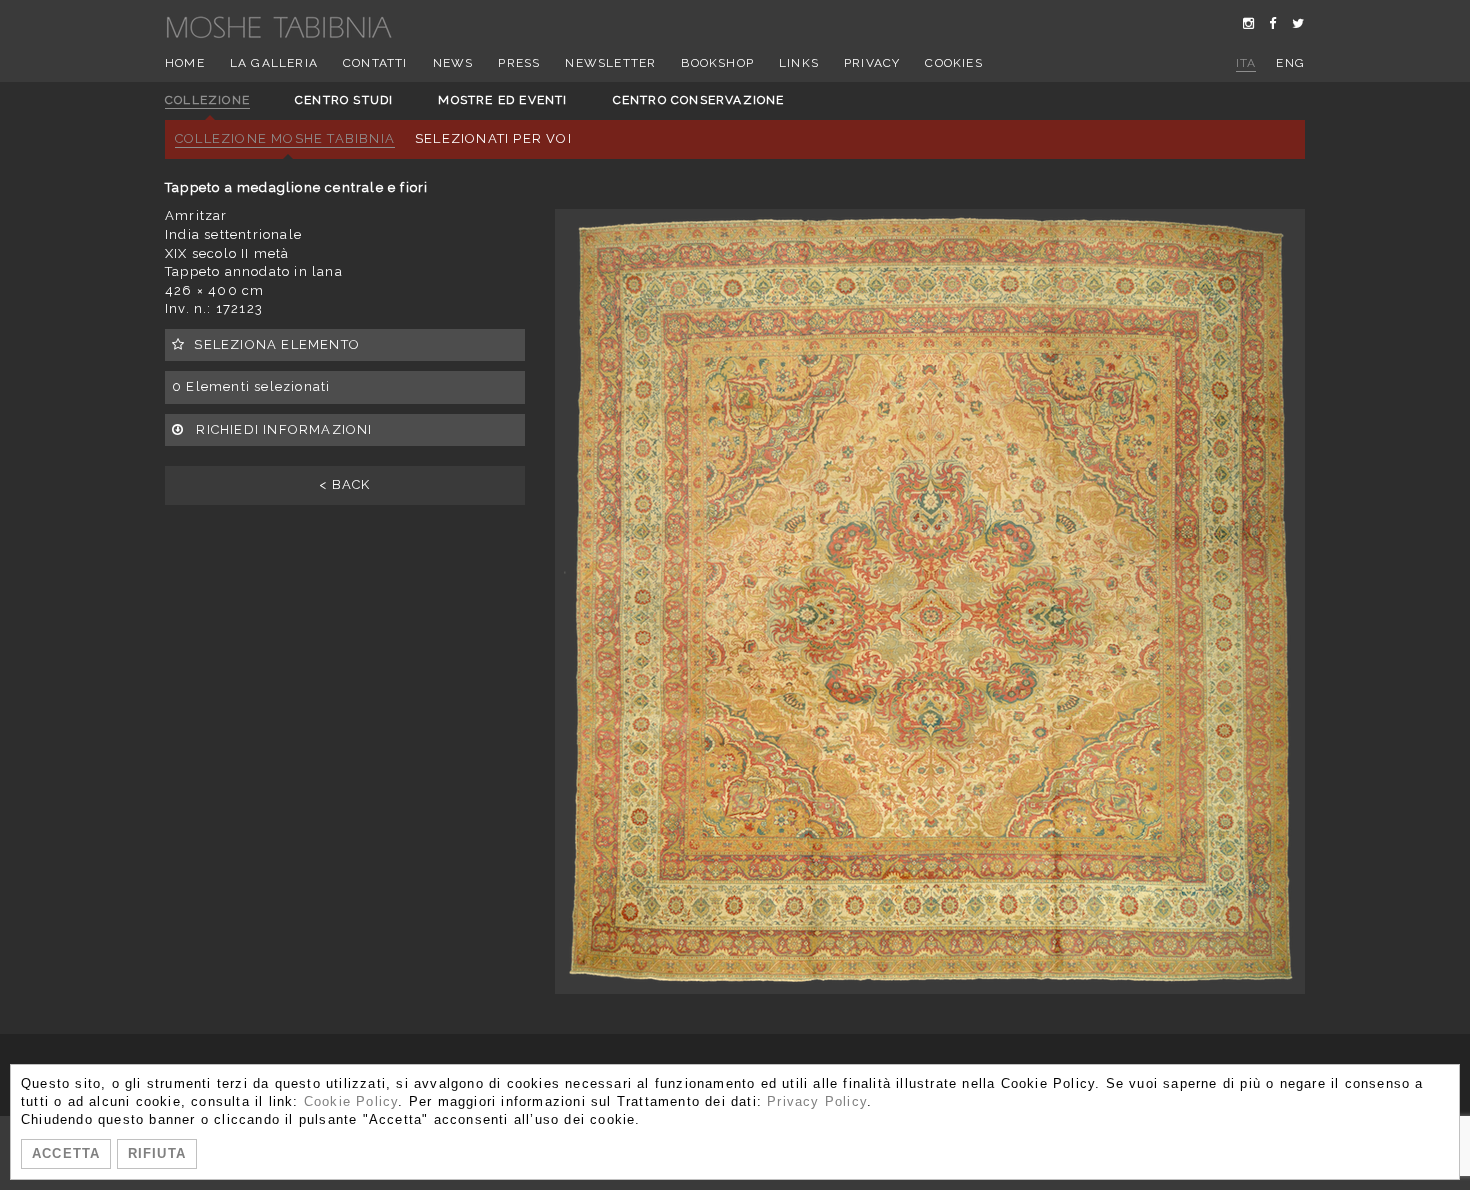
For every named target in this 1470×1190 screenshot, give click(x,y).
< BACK (344, 484)
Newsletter (610, 63)
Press (519, 63)
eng (1290, 63)
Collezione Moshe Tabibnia (285, 138)
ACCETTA (66, 1153)
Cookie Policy (351, 1101)
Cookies (953, 63)
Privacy (872, 63)
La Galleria (274, 63)
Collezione (207, 100)
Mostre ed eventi (502, 100)
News (453, 63)
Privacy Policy (817, 1101)
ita (1246, 63)
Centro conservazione (699, 100)
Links (799, 63)
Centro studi (344, 100)
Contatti (375, 63)
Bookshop (717, 63)
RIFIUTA (157, 1153)
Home (185, 63)
